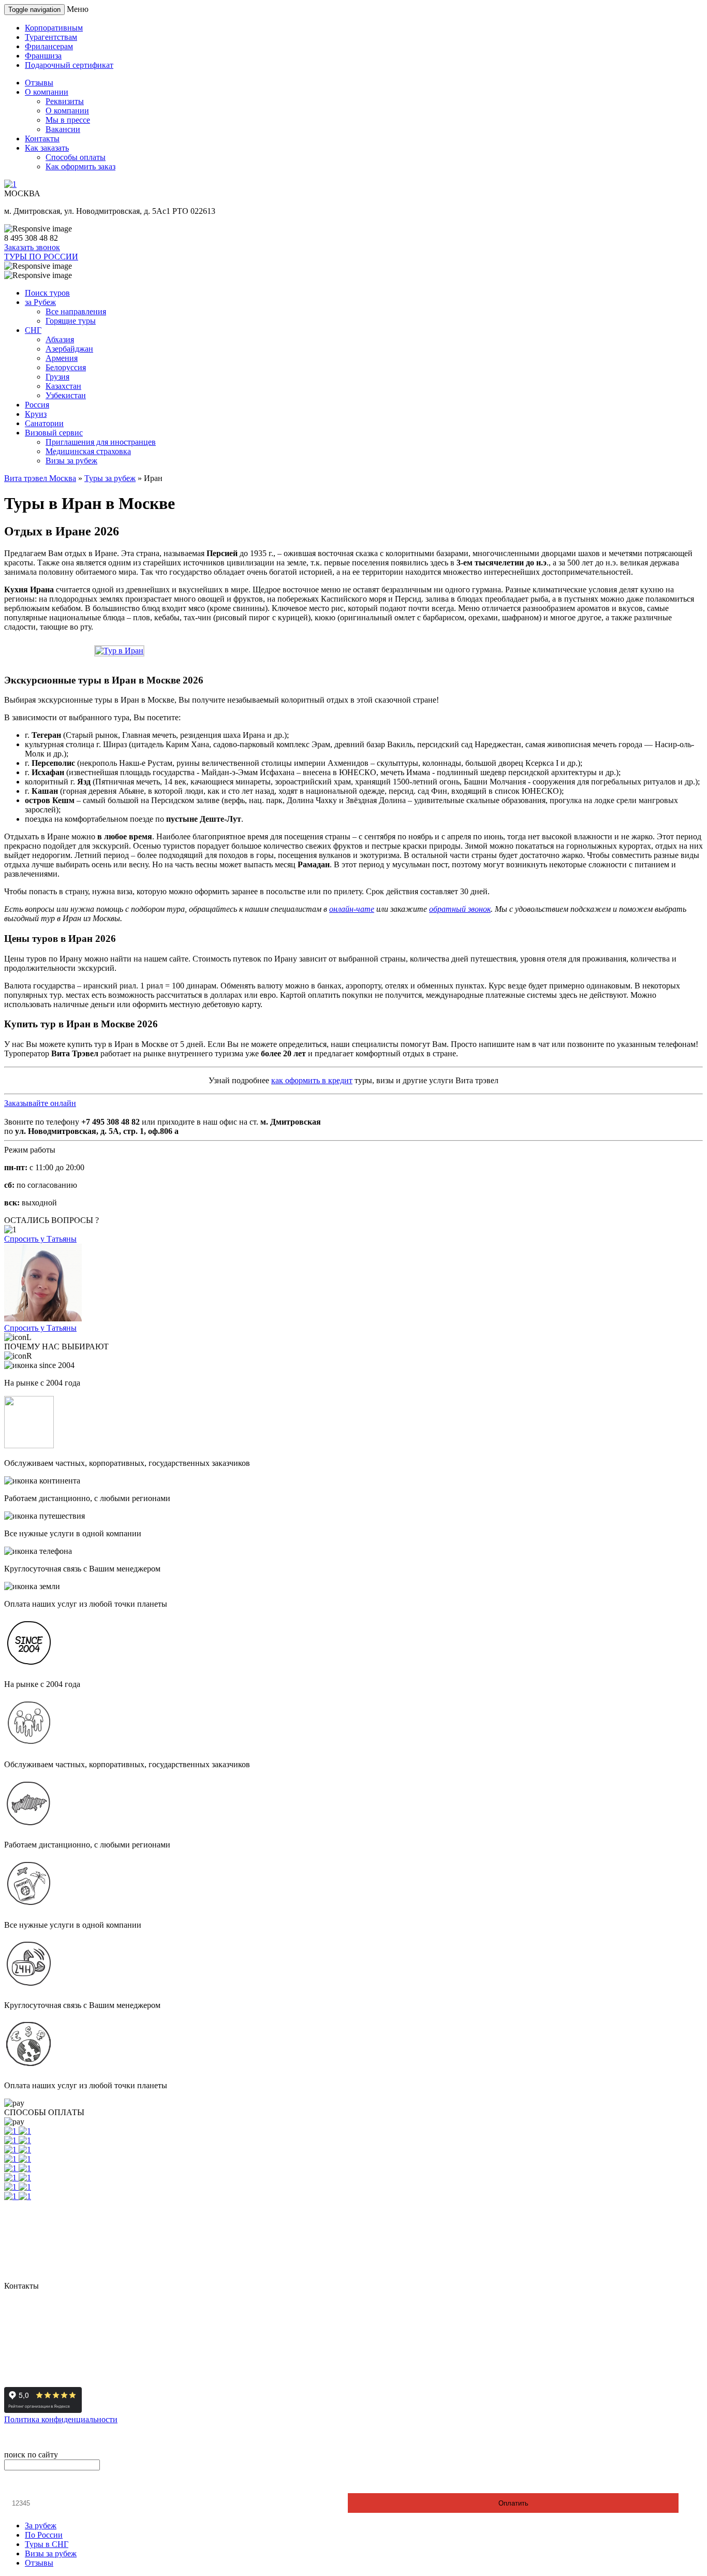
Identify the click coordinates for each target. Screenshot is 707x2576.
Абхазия (60, 339)
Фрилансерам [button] (49, 46)
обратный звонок (460, 909)
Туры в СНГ (47, 2544)
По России (44, 2535)
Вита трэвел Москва (40, 478)
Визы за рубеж (71, 461)
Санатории (44, 423)
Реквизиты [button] (65, 101)
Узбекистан (66, 395)
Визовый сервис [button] (54, 433)
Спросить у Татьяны (40, 1239)
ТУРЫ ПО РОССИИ (41, 257)
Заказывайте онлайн (40, 1103)
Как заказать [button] (47, 148)
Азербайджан (69, 349)
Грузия (57, 377)
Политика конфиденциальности (61, 2419)
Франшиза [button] (43, 56)
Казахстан (63, 386)
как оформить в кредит (312, 1080)
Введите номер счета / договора (65, 2484)
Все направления (76, 311)
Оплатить (513, 2503)
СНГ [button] (33, 330)
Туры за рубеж (110, 478)
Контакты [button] (42, 139)
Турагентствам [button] (51, 37)
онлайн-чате (352, 909)
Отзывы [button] (39, 83)
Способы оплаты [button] (76, 157)
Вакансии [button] (63, 129)
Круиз (36, 414)
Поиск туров (47, 293)
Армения (62, 358)
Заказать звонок (32, 247)
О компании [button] (47, 92)
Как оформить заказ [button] (80, 166)
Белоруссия (66, 367)
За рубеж (41, 2526)
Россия (37, 405)
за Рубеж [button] (40, 302)
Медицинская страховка (88, 451)
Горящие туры (71, 321)
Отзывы (39, 2563)
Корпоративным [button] (54, 28)
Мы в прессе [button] (68, 120)
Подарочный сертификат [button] (69, 65)
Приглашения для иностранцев (101, 442)
